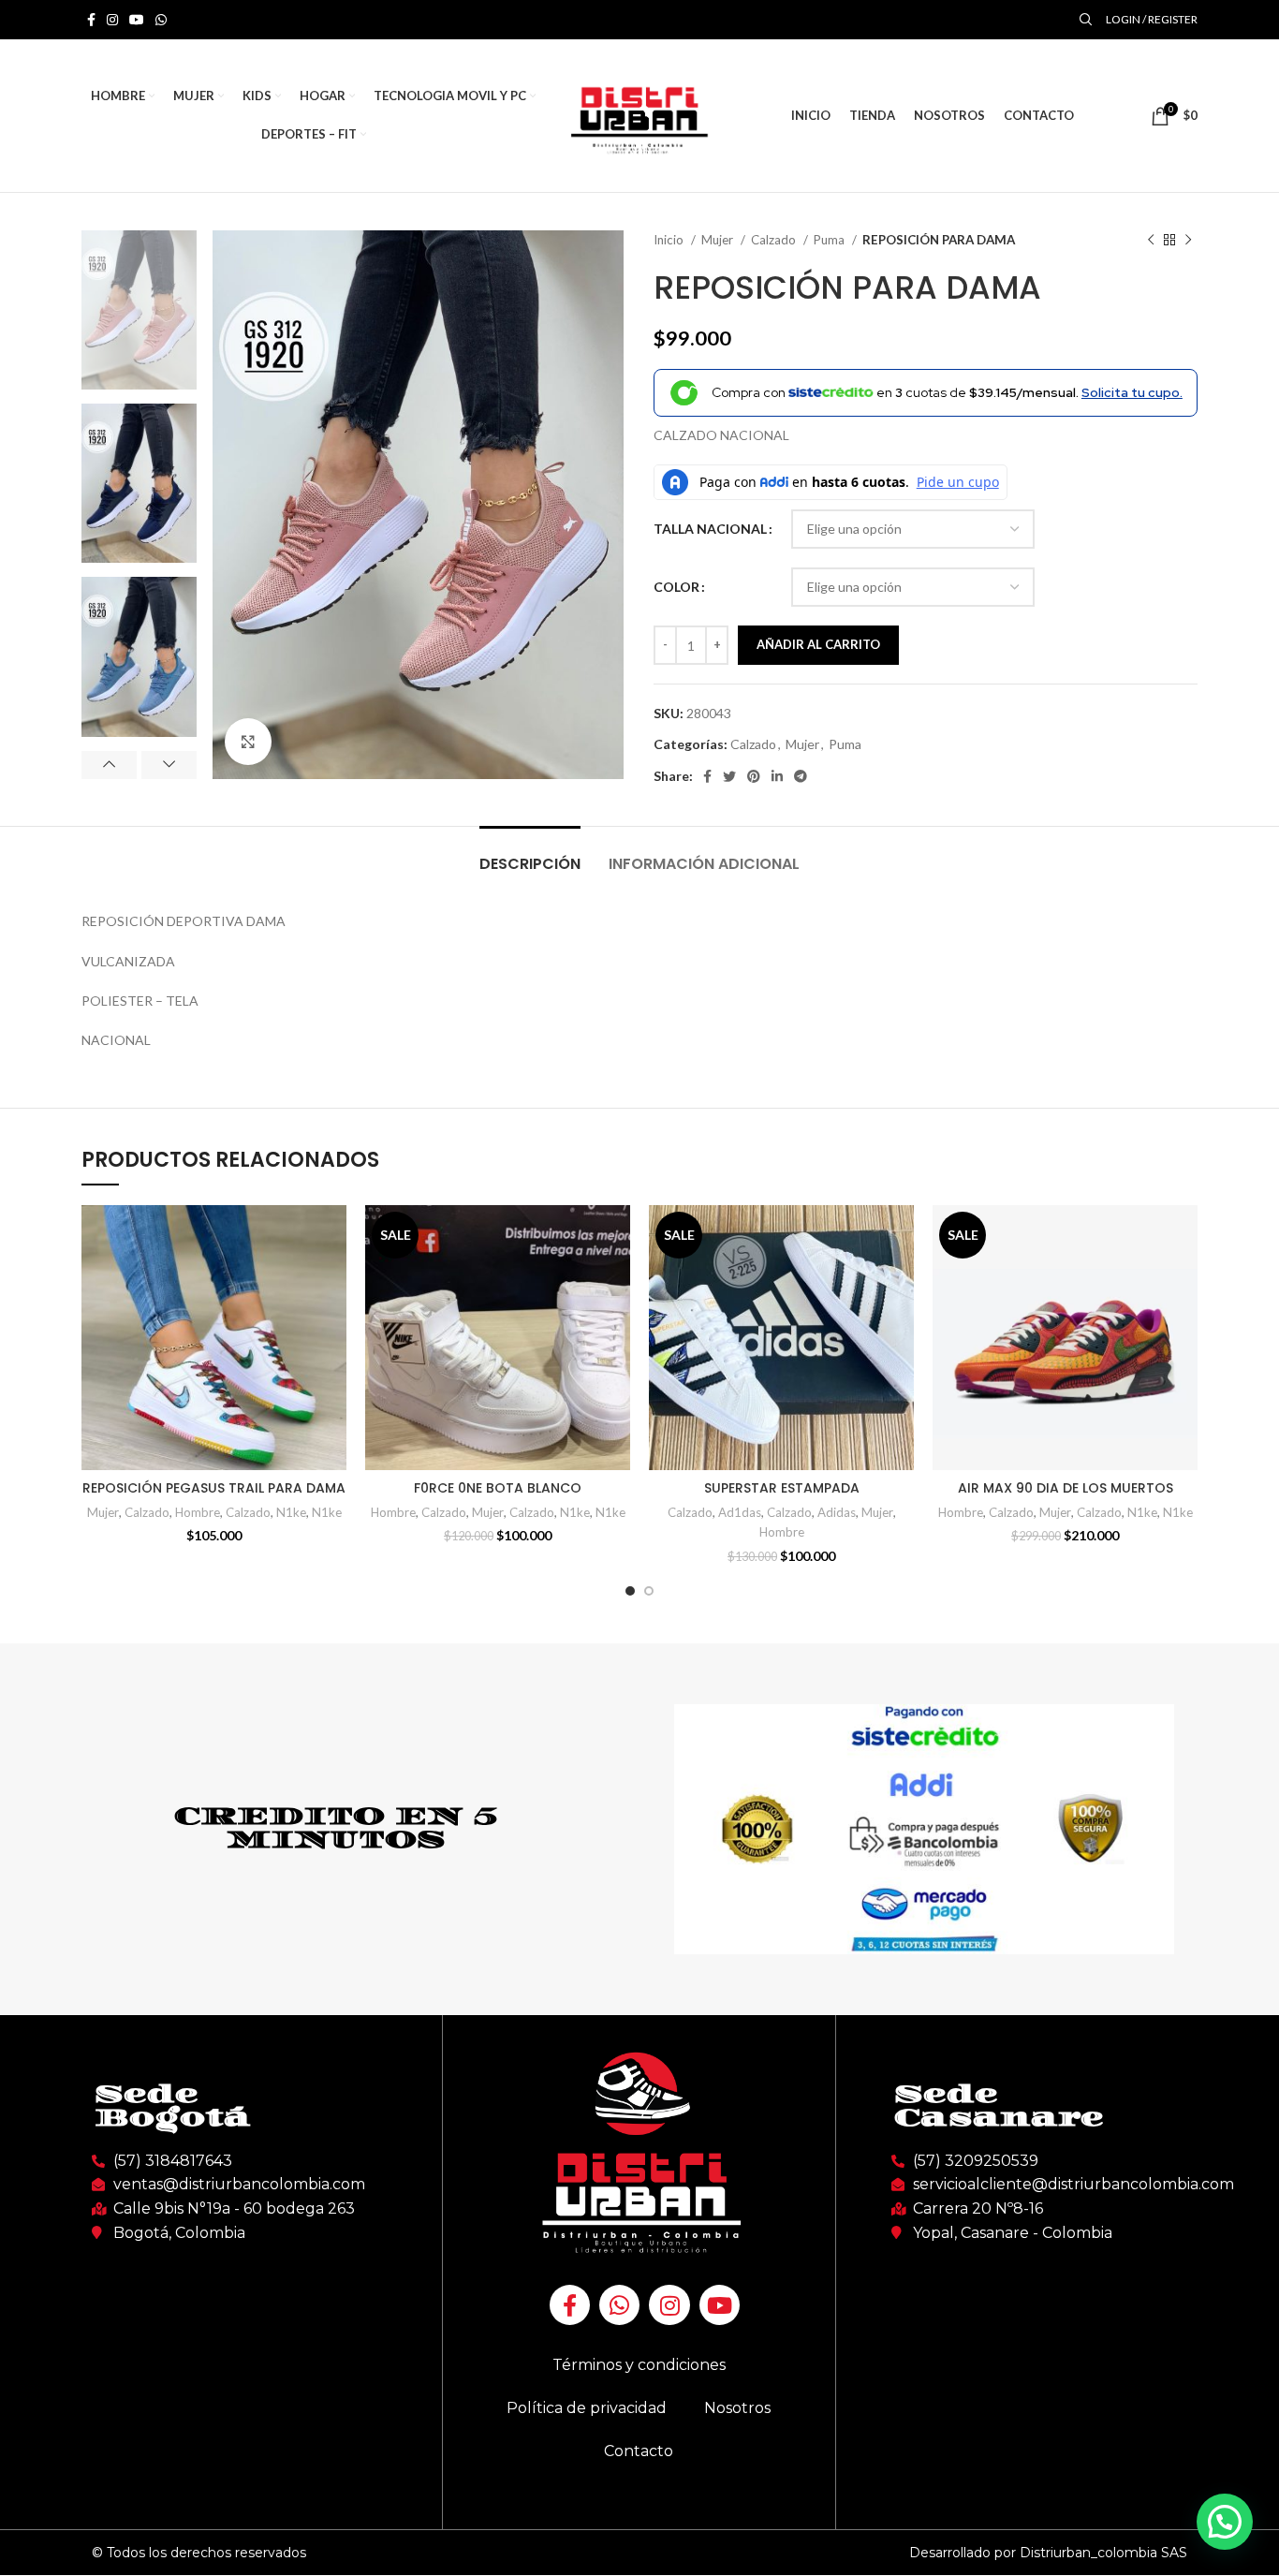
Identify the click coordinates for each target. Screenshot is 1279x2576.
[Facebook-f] (570, 2305)
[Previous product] (1151, 241)
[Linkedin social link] (777, 776)
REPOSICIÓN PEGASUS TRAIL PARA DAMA (214, 1488)
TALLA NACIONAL (710, 529)
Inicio (670, 240)
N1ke (291, 1512)
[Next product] (1188, 241)
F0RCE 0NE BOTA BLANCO (498, 1488)
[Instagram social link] (112, 20)
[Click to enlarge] (248, 742)
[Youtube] (720, 2305)
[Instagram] (669, 2305)
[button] (1225, 2522)
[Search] (1083, 20)
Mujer (719, 240)
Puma (831, 240)
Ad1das (740, 1512)
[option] (139, 310)
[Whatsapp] (619, 2305)
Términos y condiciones (639, 2365)
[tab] (530, 854)
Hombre (198, 1512)
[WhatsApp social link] (161, 20)
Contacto (639, 2451)
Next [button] (169, 765)
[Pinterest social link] (754, 776)
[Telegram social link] (801, 776)
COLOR (676, 587)
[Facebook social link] (91, 20)
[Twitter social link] (729, 776)
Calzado (775, 240)
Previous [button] (109, 765)
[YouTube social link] (137, 20)
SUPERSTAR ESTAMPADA (782, 1488)
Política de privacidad (587, 2408)
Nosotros (737, 2408)
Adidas (837, 1512)
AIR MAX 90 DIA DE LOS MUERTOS (1066, 1488)
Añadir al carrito (818, 644)
